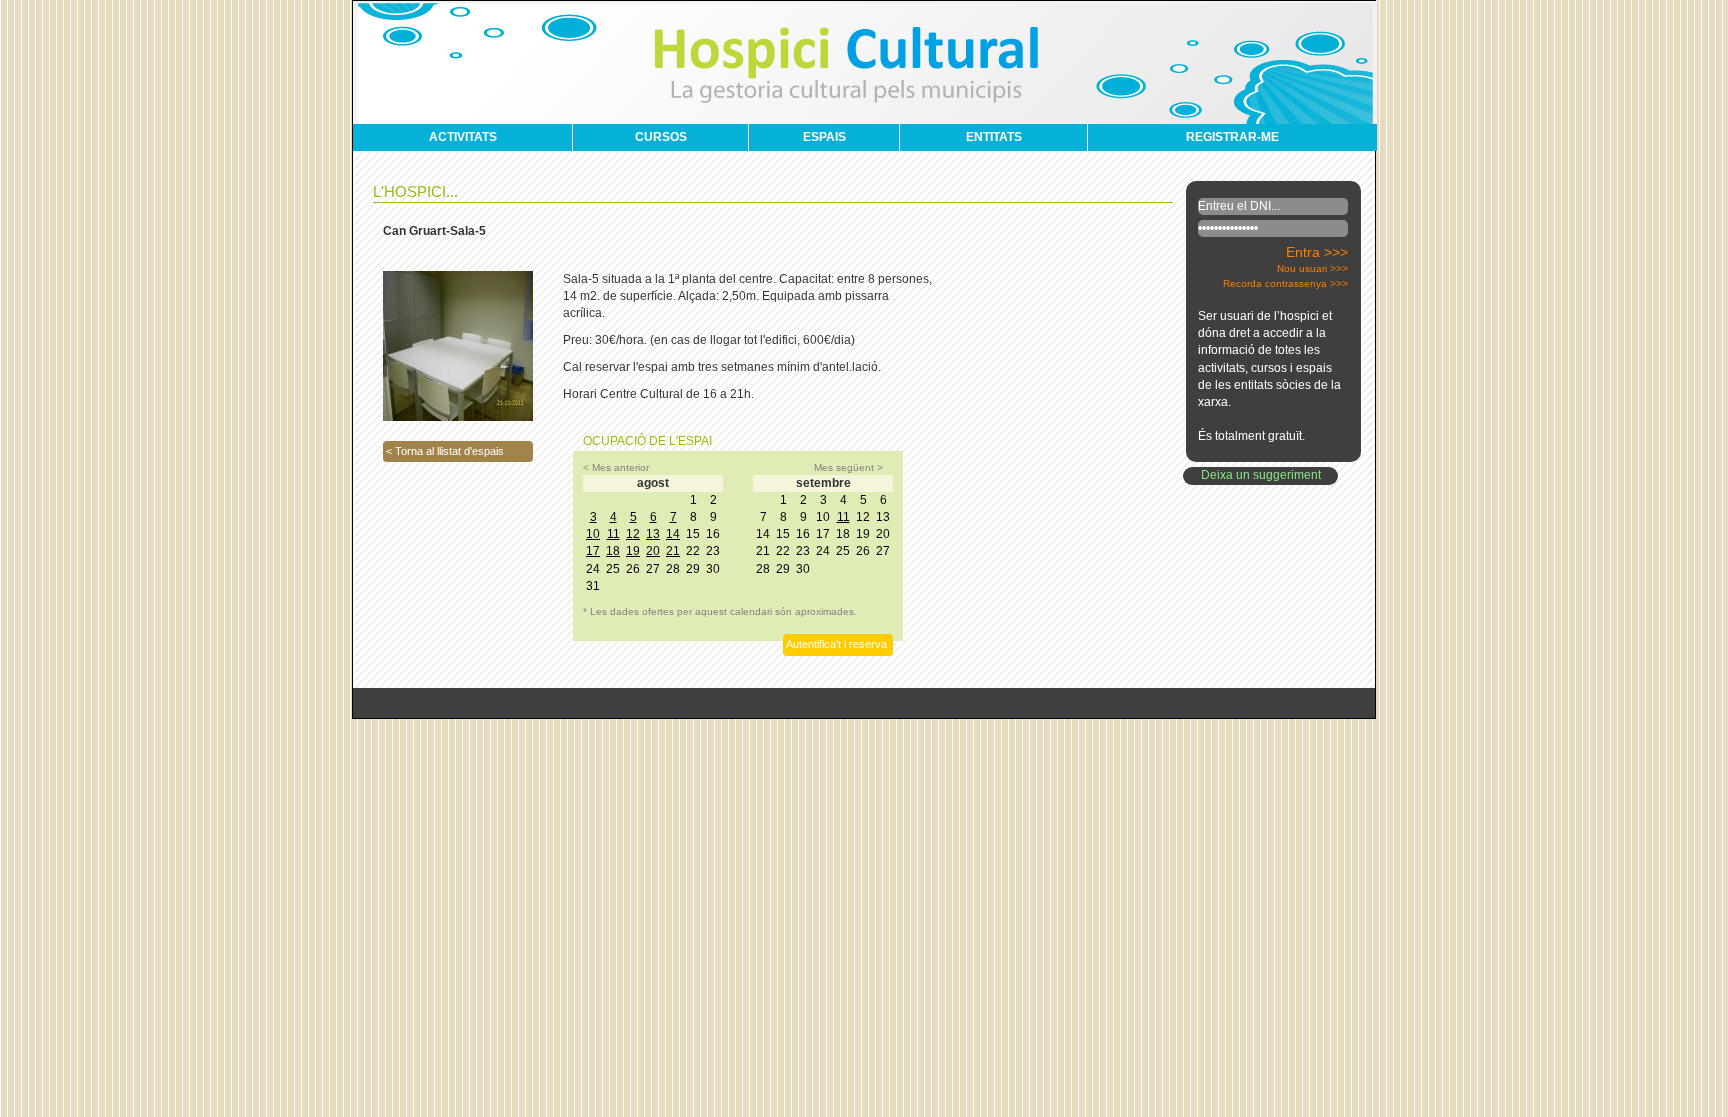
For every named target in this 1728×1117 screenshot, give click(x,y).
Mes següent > (848, 467)
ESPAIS (824, 137)
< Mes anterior (616, 467)
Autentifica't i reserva (836, 644)
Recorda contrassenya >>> (1285, 283)
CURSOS (661, 137)
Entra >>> (1317, 252)
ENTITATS (994, 137)
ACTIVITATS (463, 137)
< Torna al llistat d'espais (445, 451)
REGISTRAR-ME (1232, 137)
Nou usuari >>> (1312, 268)
